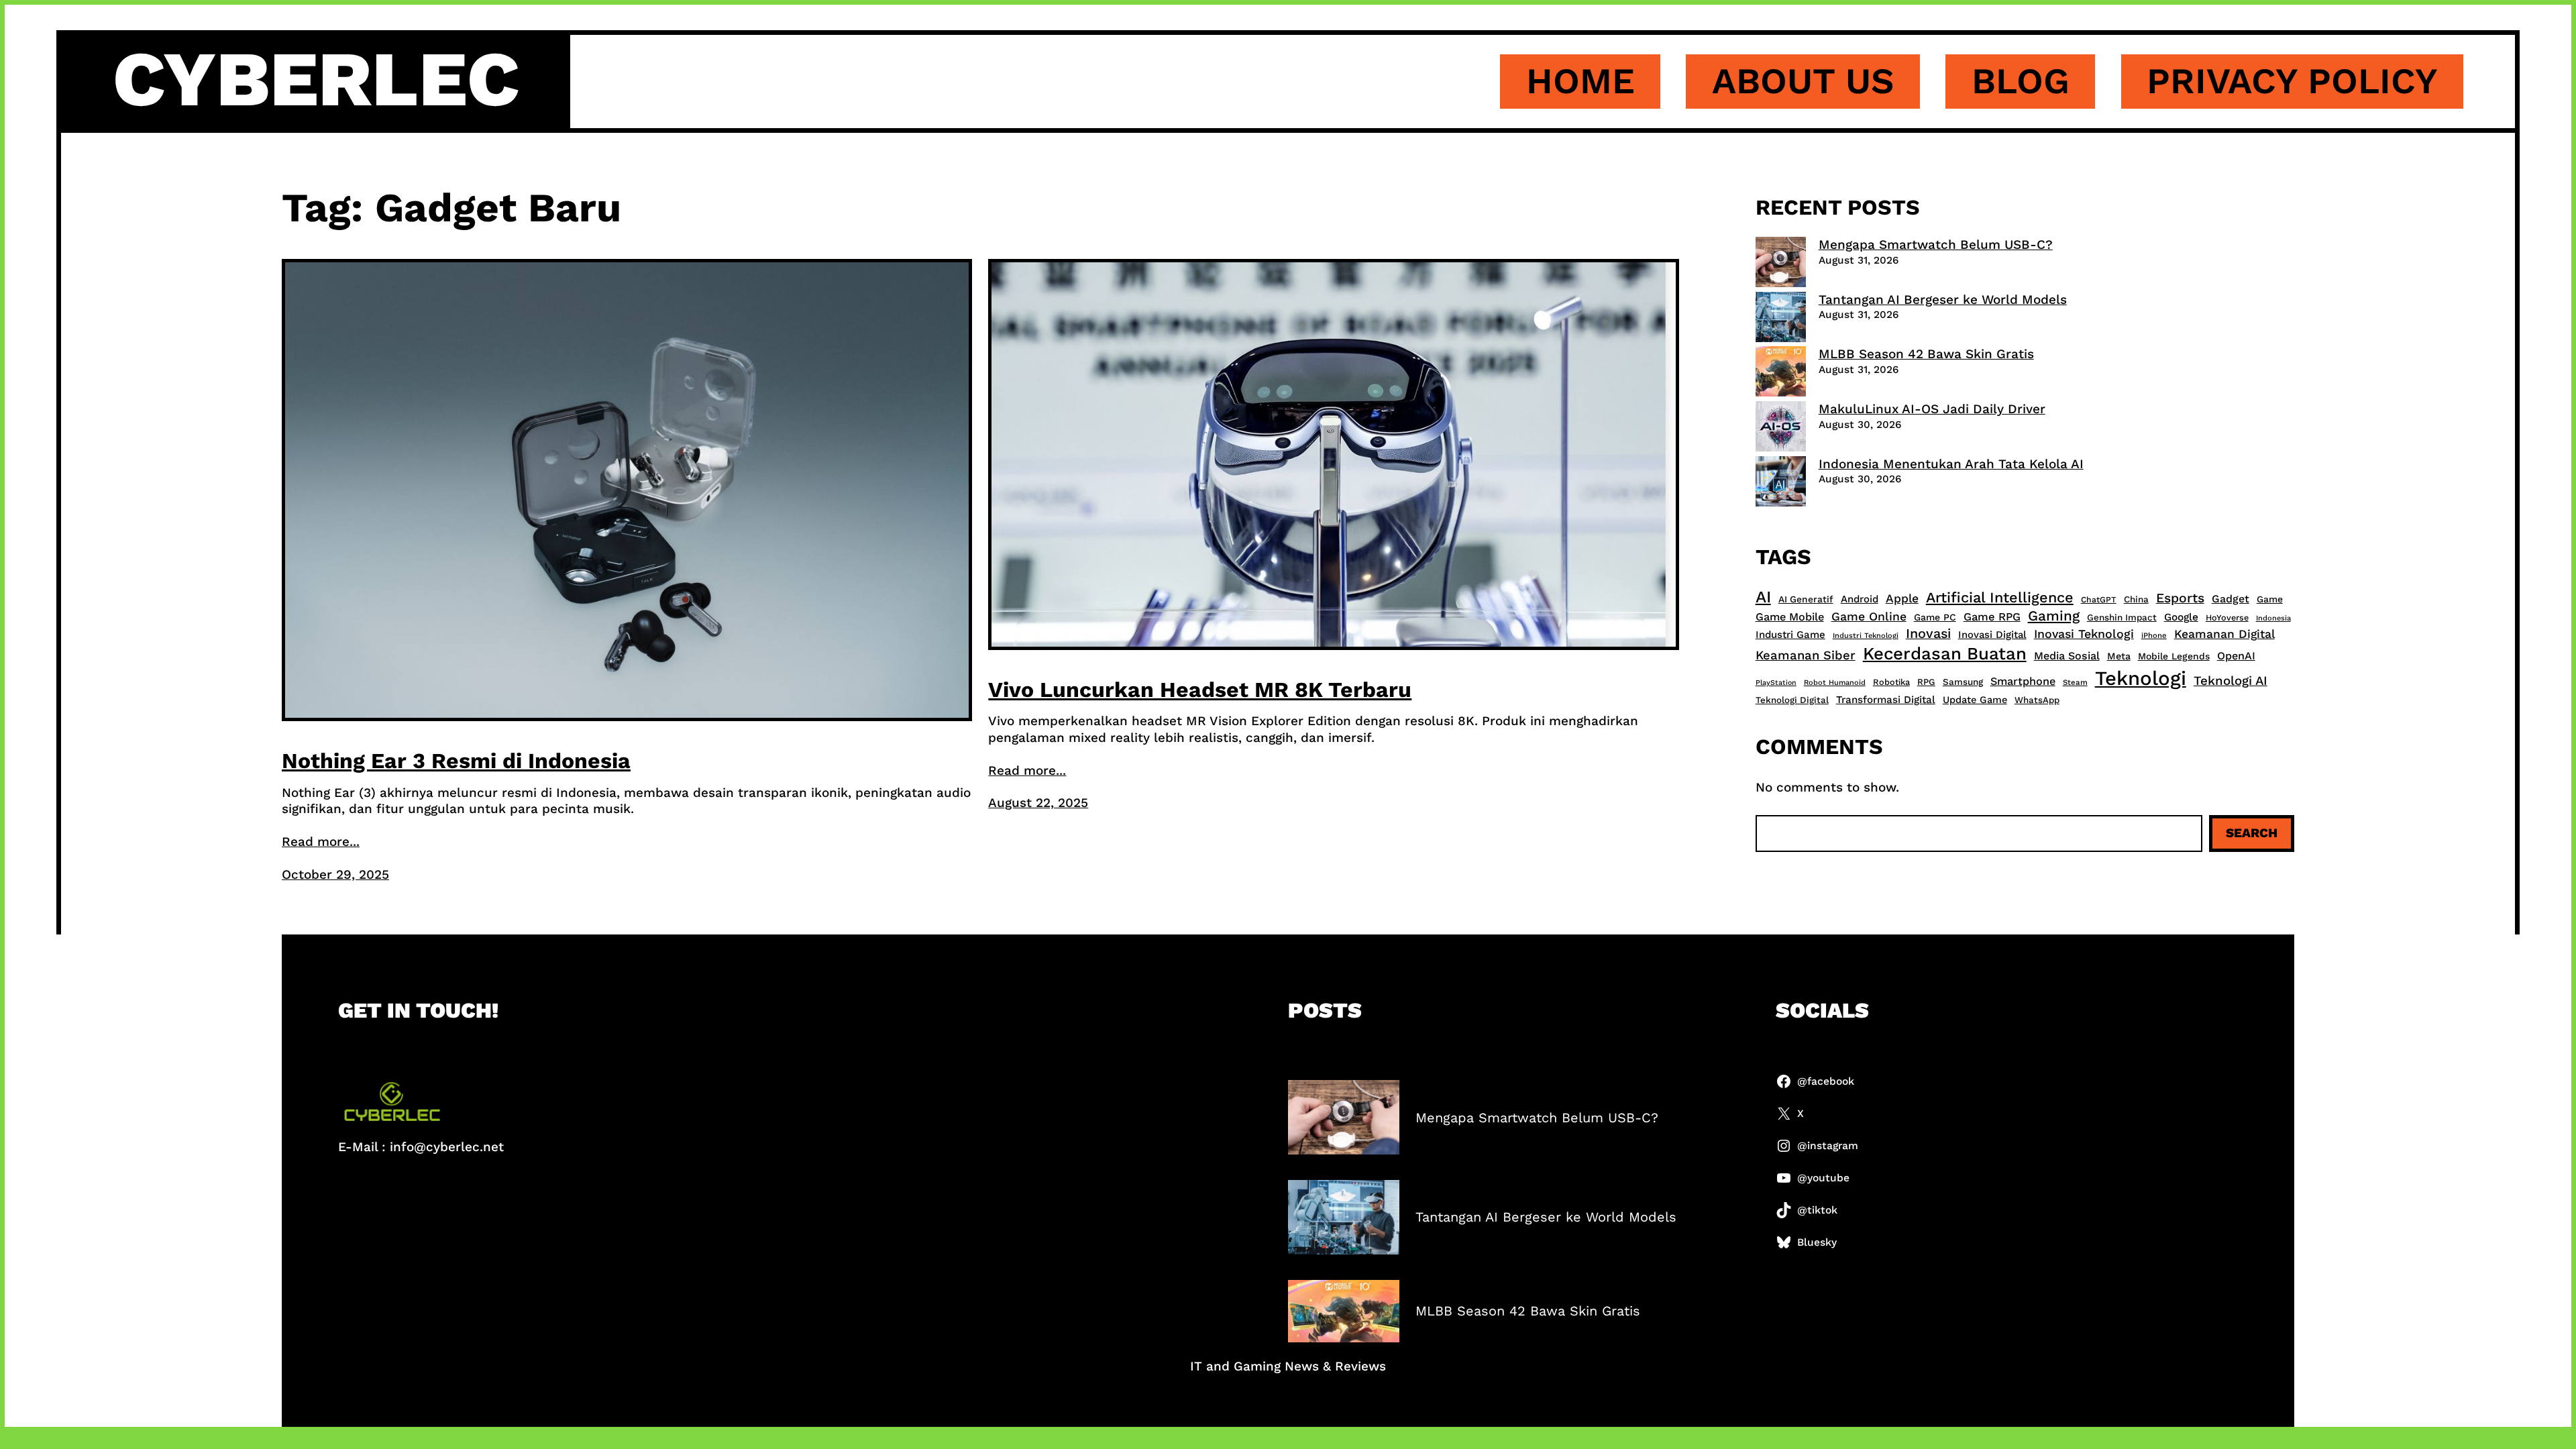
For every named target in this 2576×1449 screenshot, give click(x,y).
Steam (2075, 682)
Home (1580, 81)
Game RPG (1992, 617)
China (2136, 599)
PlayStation (1776, 683)
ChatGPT (2099, 600)
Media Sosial (2067, 656)
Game (2270, 599)
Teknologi (2141, 678)
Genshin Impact (2122, 617)
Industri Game (1790, 635)
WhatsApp (2037, 700)
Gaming (2054, 616)
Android (1860, 599)
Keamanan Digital (2224, 634)
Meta (2119, 656)
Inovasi (1928, 634)
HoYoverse (2227, 618)
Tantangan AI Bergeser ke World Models (1943, 300)
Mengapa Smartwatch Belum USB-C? (1936, 245)
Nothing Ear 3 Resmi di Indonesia (456, 761)
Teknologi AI (2231, 681)
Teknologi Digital (1792, 700)
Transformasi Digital (1886, 700)
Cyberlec (316, 79)
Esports (2180, 598)
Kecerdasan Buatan (1945, 653)
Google (2181, 617)
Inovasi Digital (1992, 635)
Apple (1902, 598)
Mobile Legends (2174, 656)
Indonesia (2273, 618)
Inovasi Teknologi (2084, 634)
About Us (1803, 81)
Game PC (1935, 617)
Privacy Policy (2292, 81)
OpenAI (2236, 656)
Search (2252, 833)
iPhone (2154, 636)
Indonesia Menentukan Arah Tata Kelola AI (1951, 464)
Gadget (2231, 599)
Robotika (1891, 682)
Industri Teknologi (1866, 636)
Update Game (1975, 700)
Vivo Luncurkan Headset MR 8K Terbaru (1200, 690)
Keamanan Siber (1806, 655)
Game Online (1869, 616)
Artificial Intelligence (2000, 597)
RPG (1926, 682)
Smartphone (2023, 681)
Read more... (321, 842)
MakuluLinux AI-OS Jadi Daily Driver (1932, 409)
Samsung (1963, 682)
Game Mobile (1790, 617)
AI (1763, 597)
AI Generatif (1806, 599)
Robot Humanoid (1835, 683)
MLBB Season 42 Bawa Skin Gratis (1926, 354)
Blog (2021, 81)
